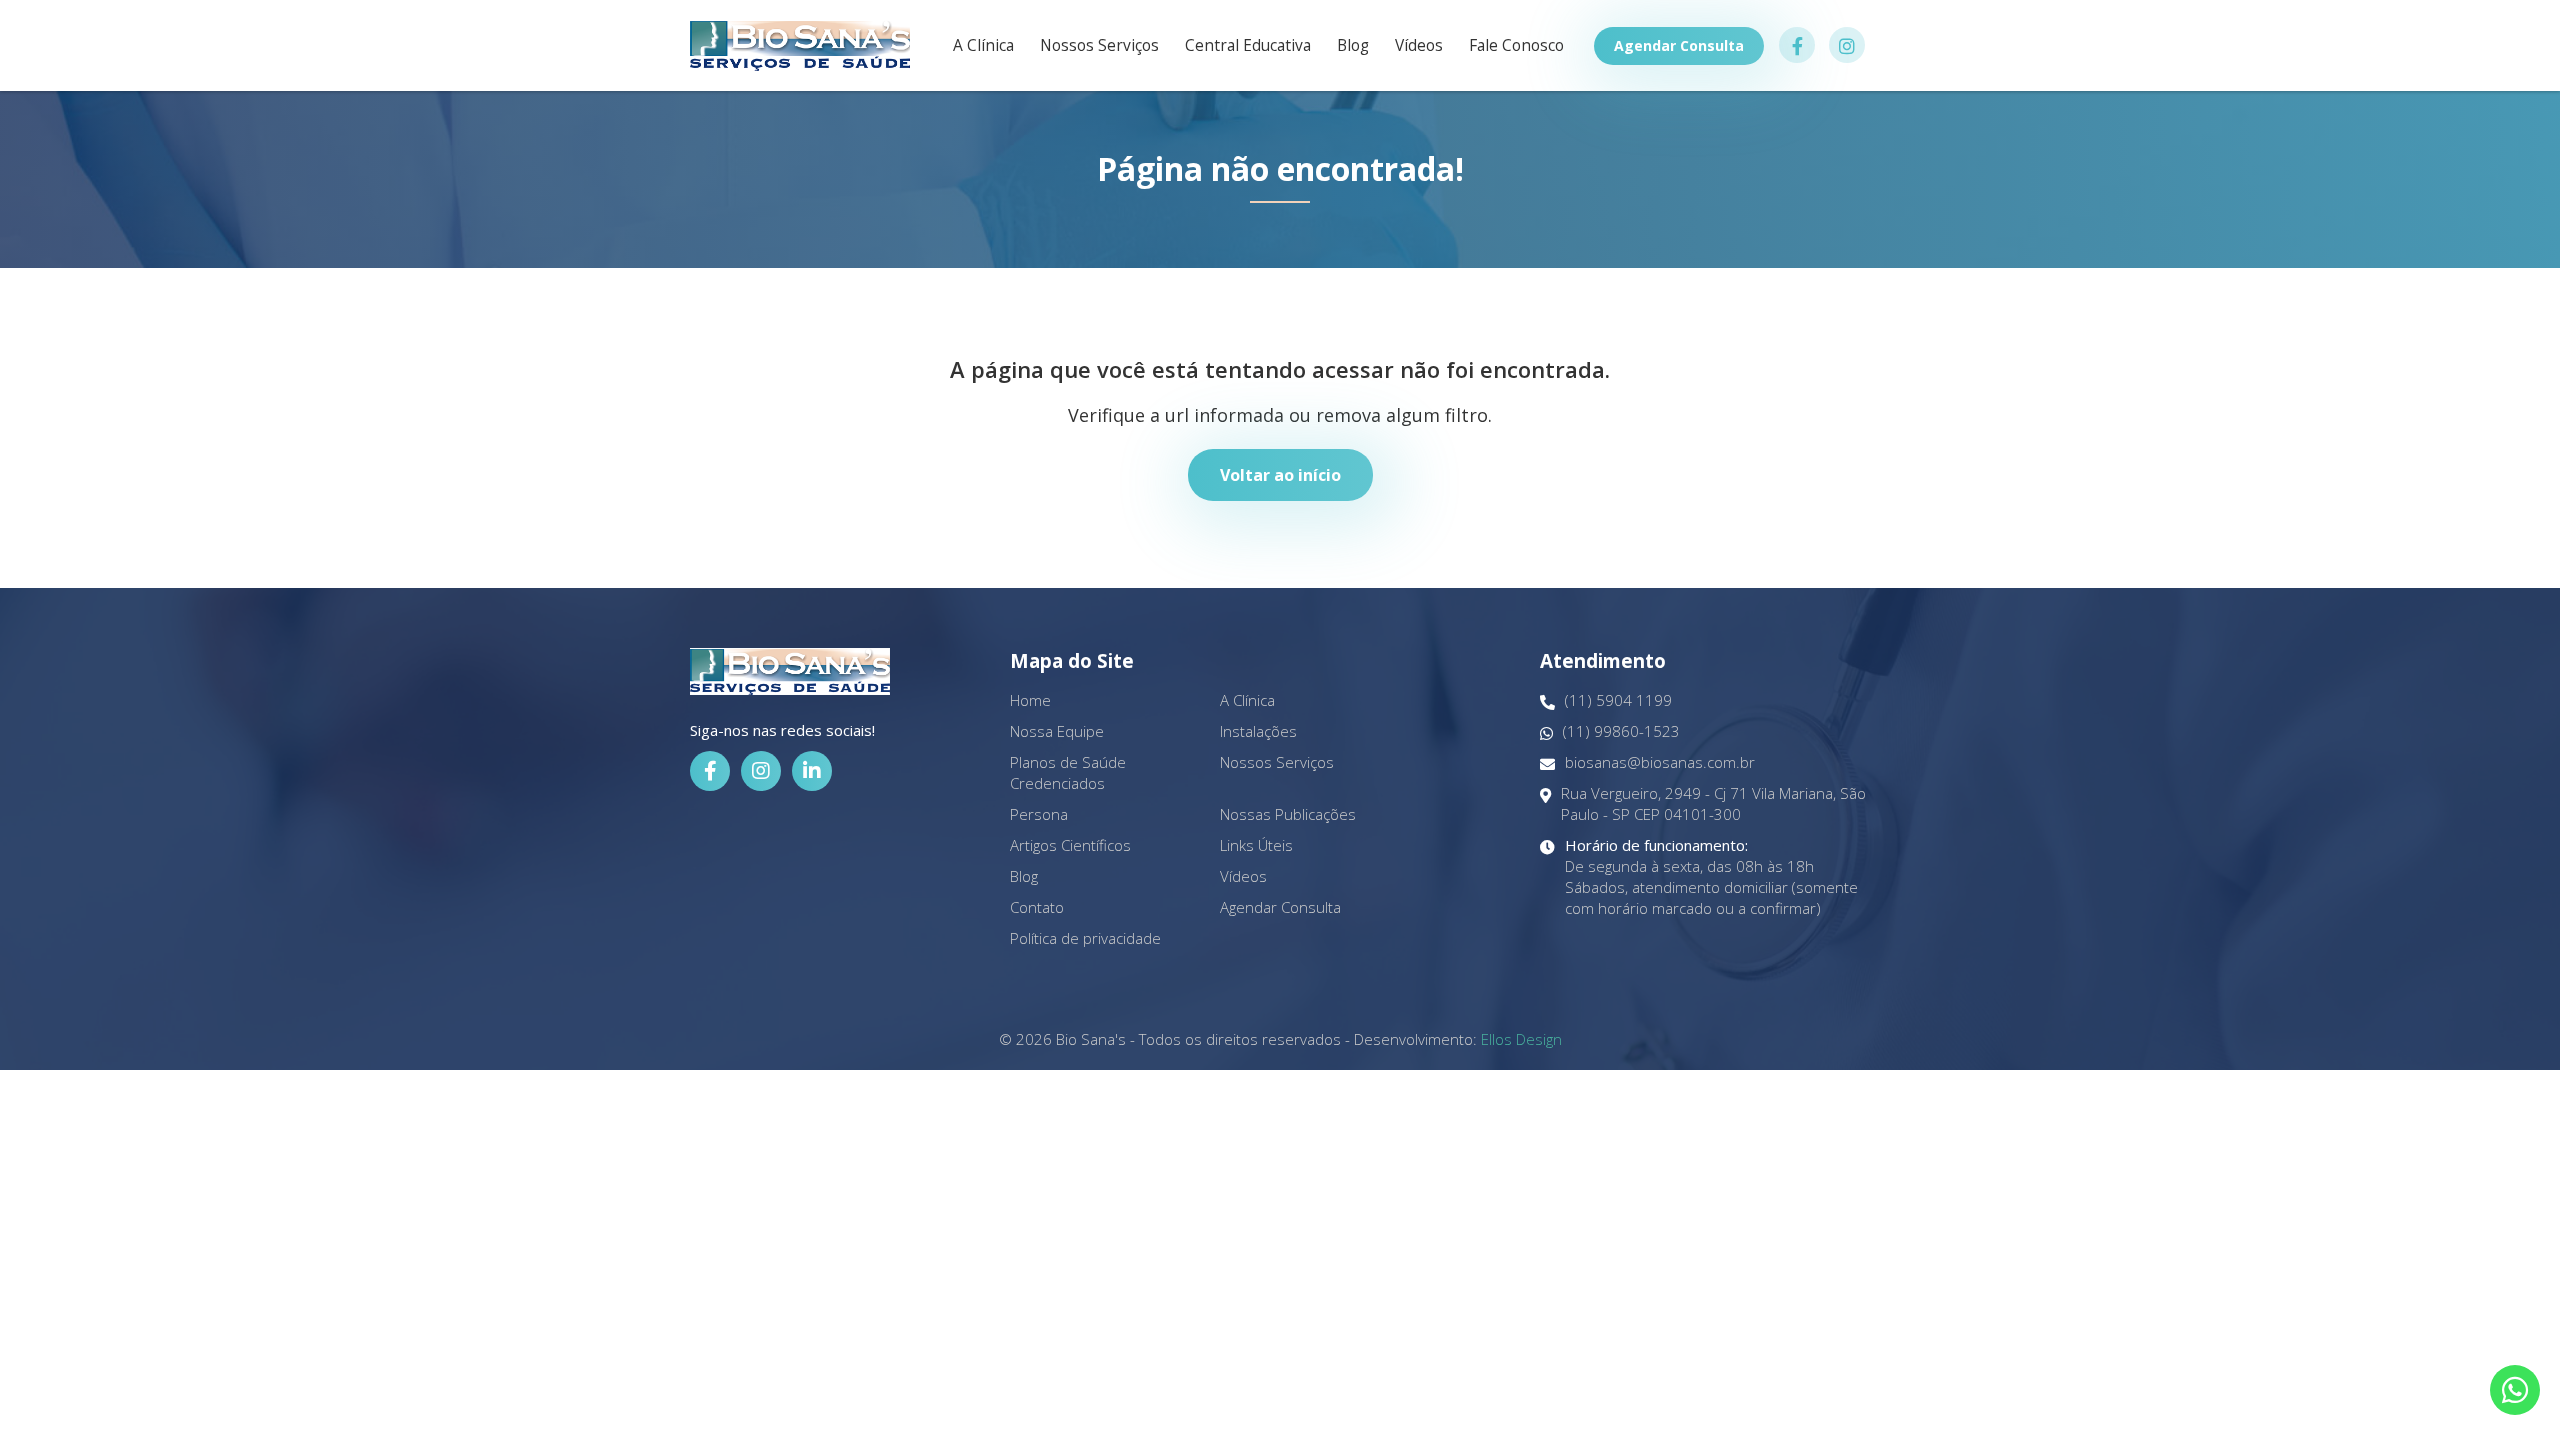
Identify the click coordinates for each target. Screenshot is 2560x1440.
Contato (1037, 907)
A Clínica (983, 46)
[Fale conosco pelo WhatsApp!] (2515, 1390)
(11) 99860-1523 (1621, 731)
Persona (1039, 814)
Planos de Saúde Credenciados (1068, 772)
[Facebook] (710, 771)
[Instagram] (761, 771)
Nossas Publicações (1288, 814)
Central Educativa (1248, 46)
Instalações (1258, 731)
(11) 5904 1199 (1618, 700)
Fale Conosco (1516, 46)
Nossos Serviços (1099, 46)
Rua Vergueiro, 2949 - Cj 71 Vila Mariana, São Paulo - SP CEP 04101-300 (1713, 803)
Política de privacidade (1085, 938)
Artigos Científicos (1070, 845)
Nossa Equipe (1057, 731)
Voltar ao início (1280, 475)
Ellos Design (1521, 1039)
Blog (1353, 46)
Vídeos (1419, 46)
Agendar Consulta (1679, 45)
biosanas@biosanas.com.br (1660, 762)
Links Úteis (1256, 845)
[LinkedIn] (812, 771)
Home (1030, 700)
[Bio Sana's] (800, 45)
